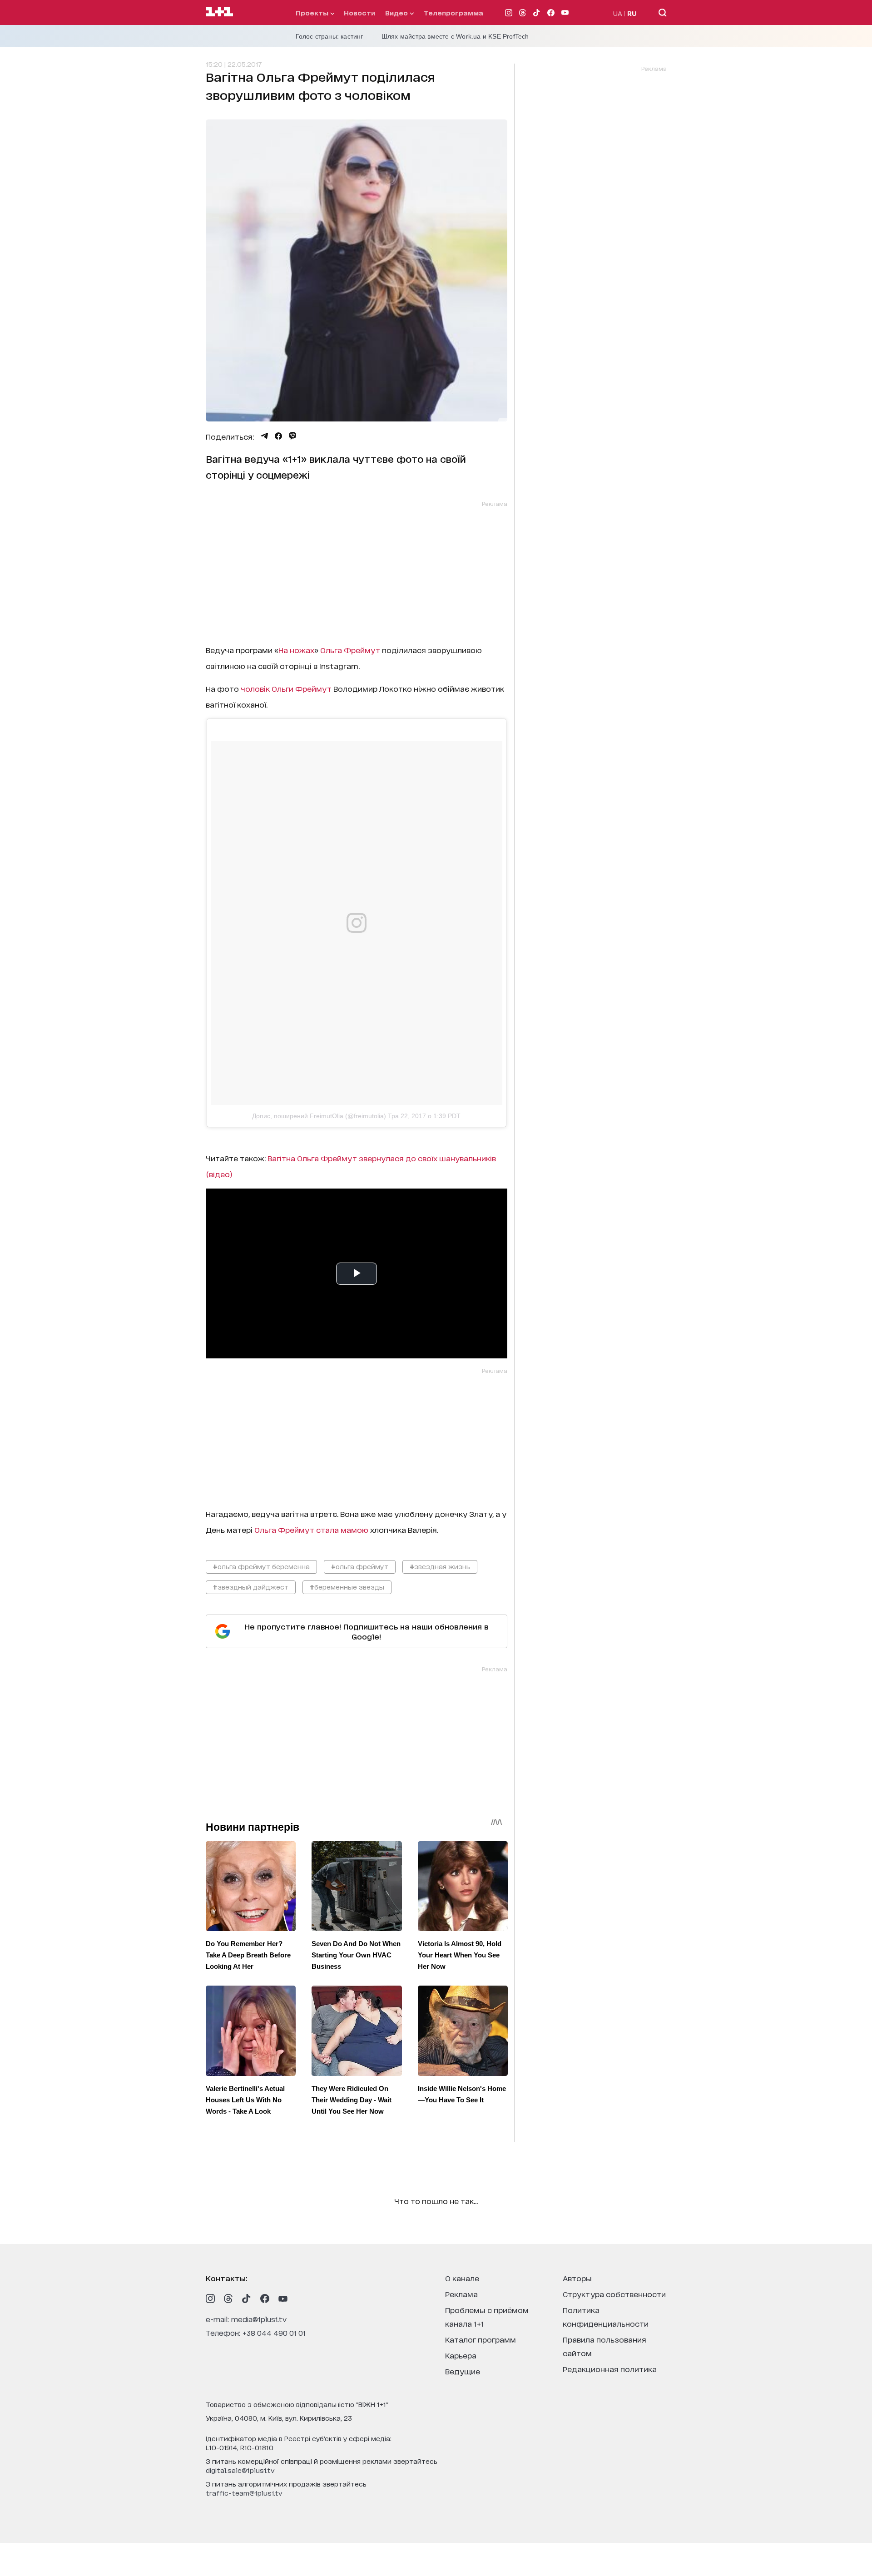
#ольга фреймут (360, 1566)
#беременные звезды (347, 1587)
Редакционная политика (610, 2369)
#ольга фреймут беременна (261, 1566)
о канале (462, 2278)
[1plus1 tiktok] (247, 2299)
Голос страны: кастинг (329, 36)
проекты (313, 12)
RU (632, 13)
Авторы (577, 2278)
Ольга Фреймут (350, 650)
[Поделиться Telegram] (264, 436)
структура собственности (614, 2294)
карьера (461, 2355)
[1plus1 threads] (228, 2299)
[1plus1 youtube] (283, 2299)
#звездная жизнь (440, 1566)
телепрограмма (453, 12)
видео (397, 12)
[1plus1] (219, 12)
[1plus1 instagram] (210, 2299)
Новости (359, 12)
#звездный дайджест (251, 1587)
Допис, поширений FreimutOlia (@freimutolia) (319, 1116)
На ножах (296, 650)
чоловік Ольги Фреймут (286, 688)
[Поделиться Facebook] (278, 436)
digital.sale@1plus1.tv (240, 2470)
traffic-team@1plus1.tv (244, 2493)
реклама (461, 2294)
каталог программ (481, 2339)
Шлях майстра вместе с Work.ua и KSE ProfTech (455, 36)
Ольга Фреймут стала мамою (312, 1529)
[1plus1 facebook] (265, 2299)
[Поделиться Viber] (293, 436)
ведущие (463, 2371)
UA (618, 13)
